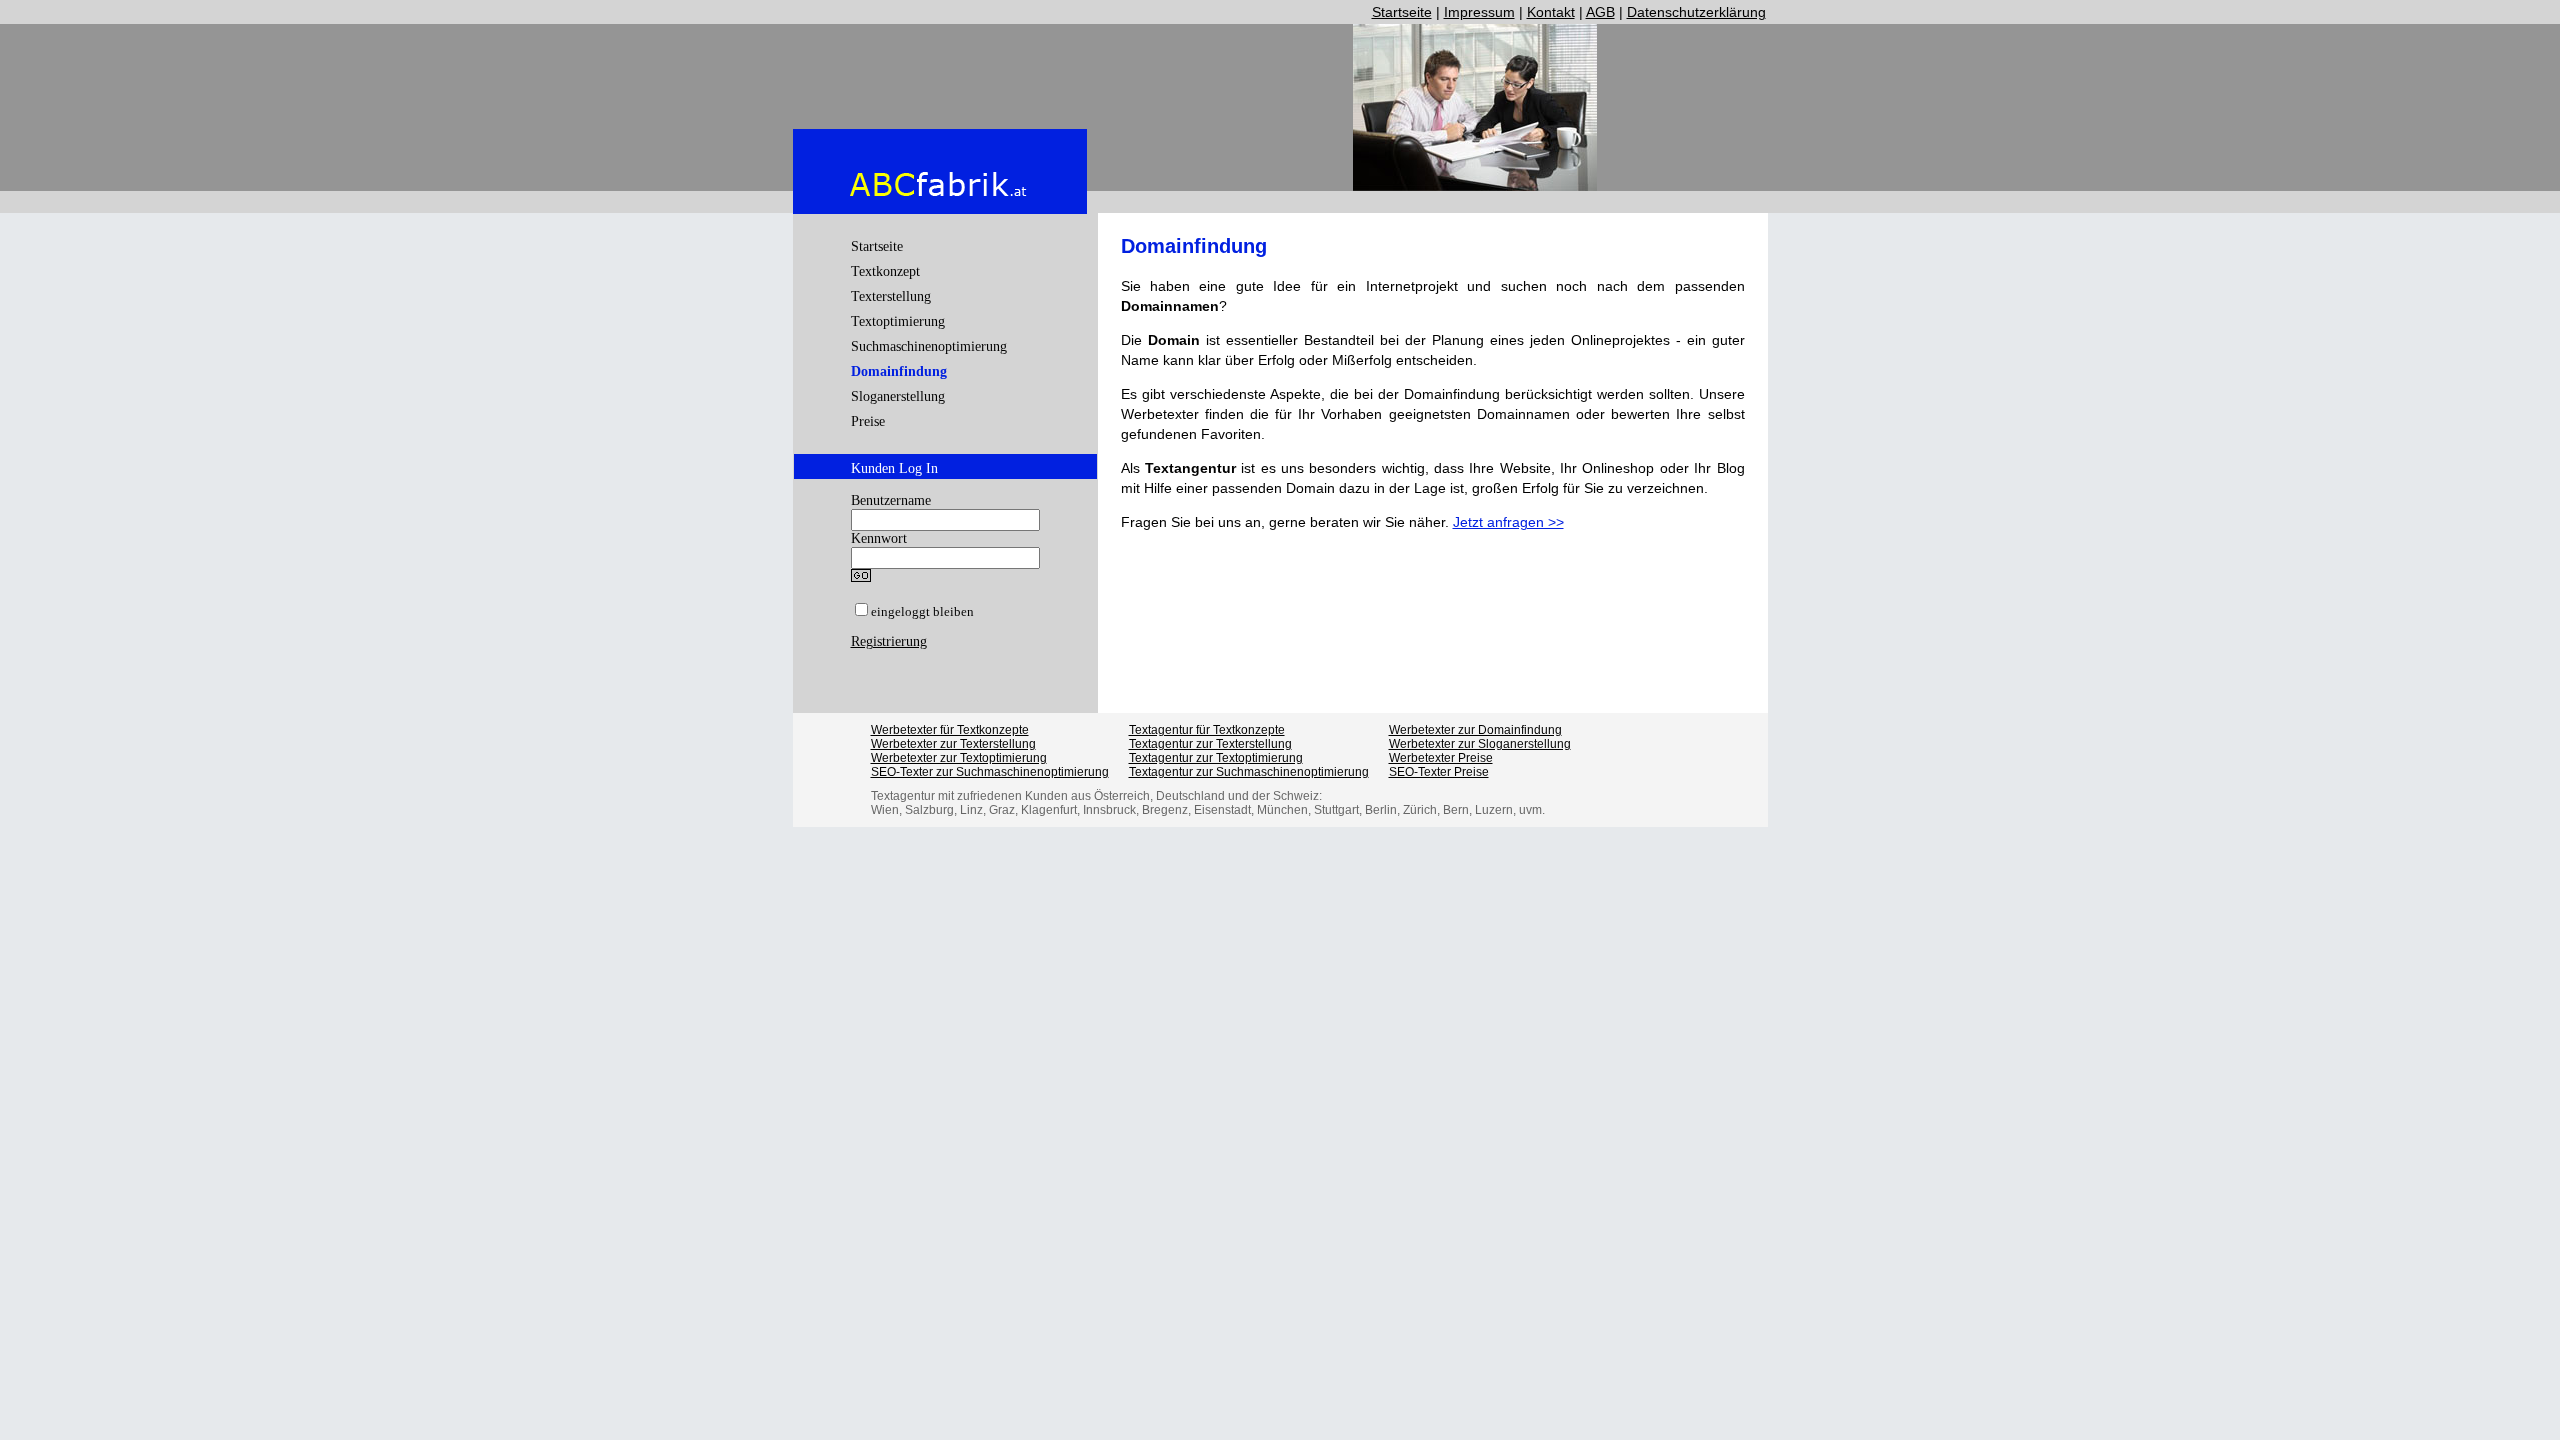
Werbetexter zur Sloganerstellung (1480, 744)
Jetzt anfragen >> (1508, 522)
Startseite (1402, 12)
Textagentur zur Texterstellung (1210, 744)
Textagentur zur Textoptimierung (1216, 758)
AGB (1600, 12)
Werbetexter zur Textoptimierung (959, 758)
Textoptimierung (898, 321)
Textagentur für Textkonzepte (1207, 730)
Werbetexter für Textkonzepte (950, 730)
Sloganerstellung (898, 396)
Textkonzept (885, 271)
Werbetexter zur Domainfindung (1475, 730)
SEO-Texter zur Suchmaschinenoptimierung (990, 772)
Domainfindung (899, 371)
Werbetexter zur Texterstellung (953, 744)
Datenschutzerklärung (1696, 12)
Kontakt (1551, 12)
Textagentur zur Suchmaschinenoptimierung (1249, 772)
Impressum (1479, 12)
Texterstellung (891, 296)
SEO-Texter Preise (1439, 772)
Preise (868, 421)
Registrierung (889, 641)
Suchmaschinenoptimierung (929, 346)
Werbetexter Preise (1441, 758)
